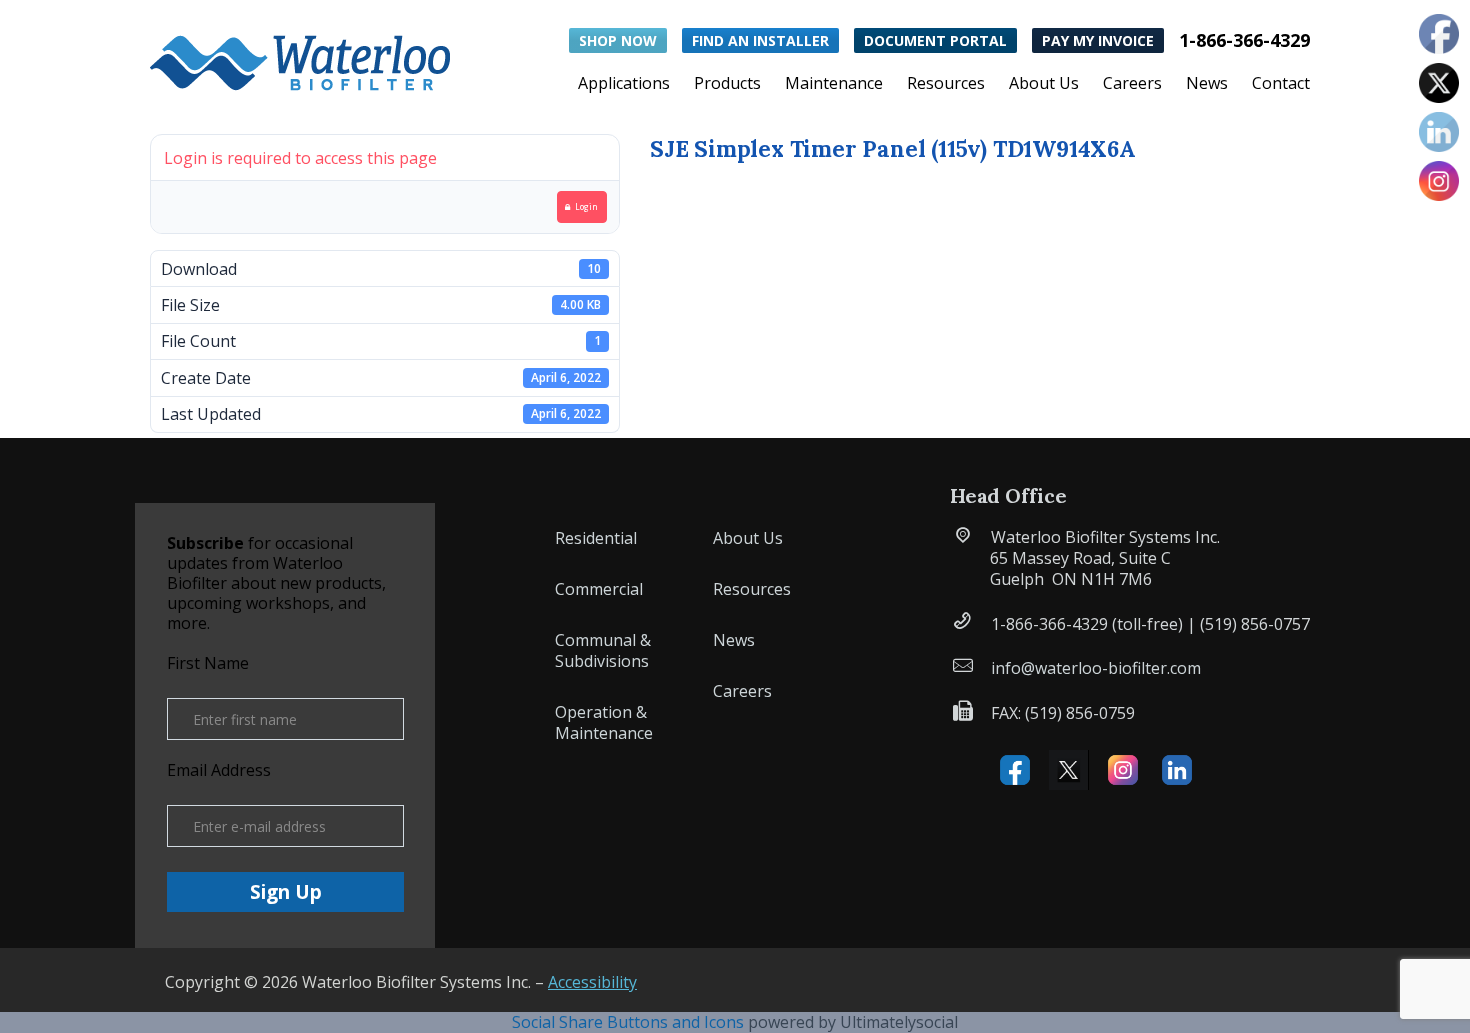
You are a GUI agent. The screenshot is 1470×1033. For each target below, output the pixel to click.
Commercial (599, 589)
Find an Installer (760, 40)
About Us (1044, 85)
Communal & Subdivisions (603, 650)
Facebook (1015, 770)
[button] (300, 58)
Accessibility (592, 982)
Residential (596, 538)
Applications (624, 85)
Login (586, 206)
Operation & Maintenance (604, 722)
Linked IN (1177, 770)
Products (727, 85)
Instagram (1123, 770)
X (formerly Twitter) (1069, 770)
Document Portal (935, 40)
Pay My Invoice (1098, 40)
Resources (946, 85)
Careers (1132, 85)
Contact (1281, 85)
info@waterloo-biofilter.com (1096, 668)
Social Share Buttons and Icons (628, 1022)
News (1207, 85)
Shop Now (618, 40)
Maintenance (834, 85)
